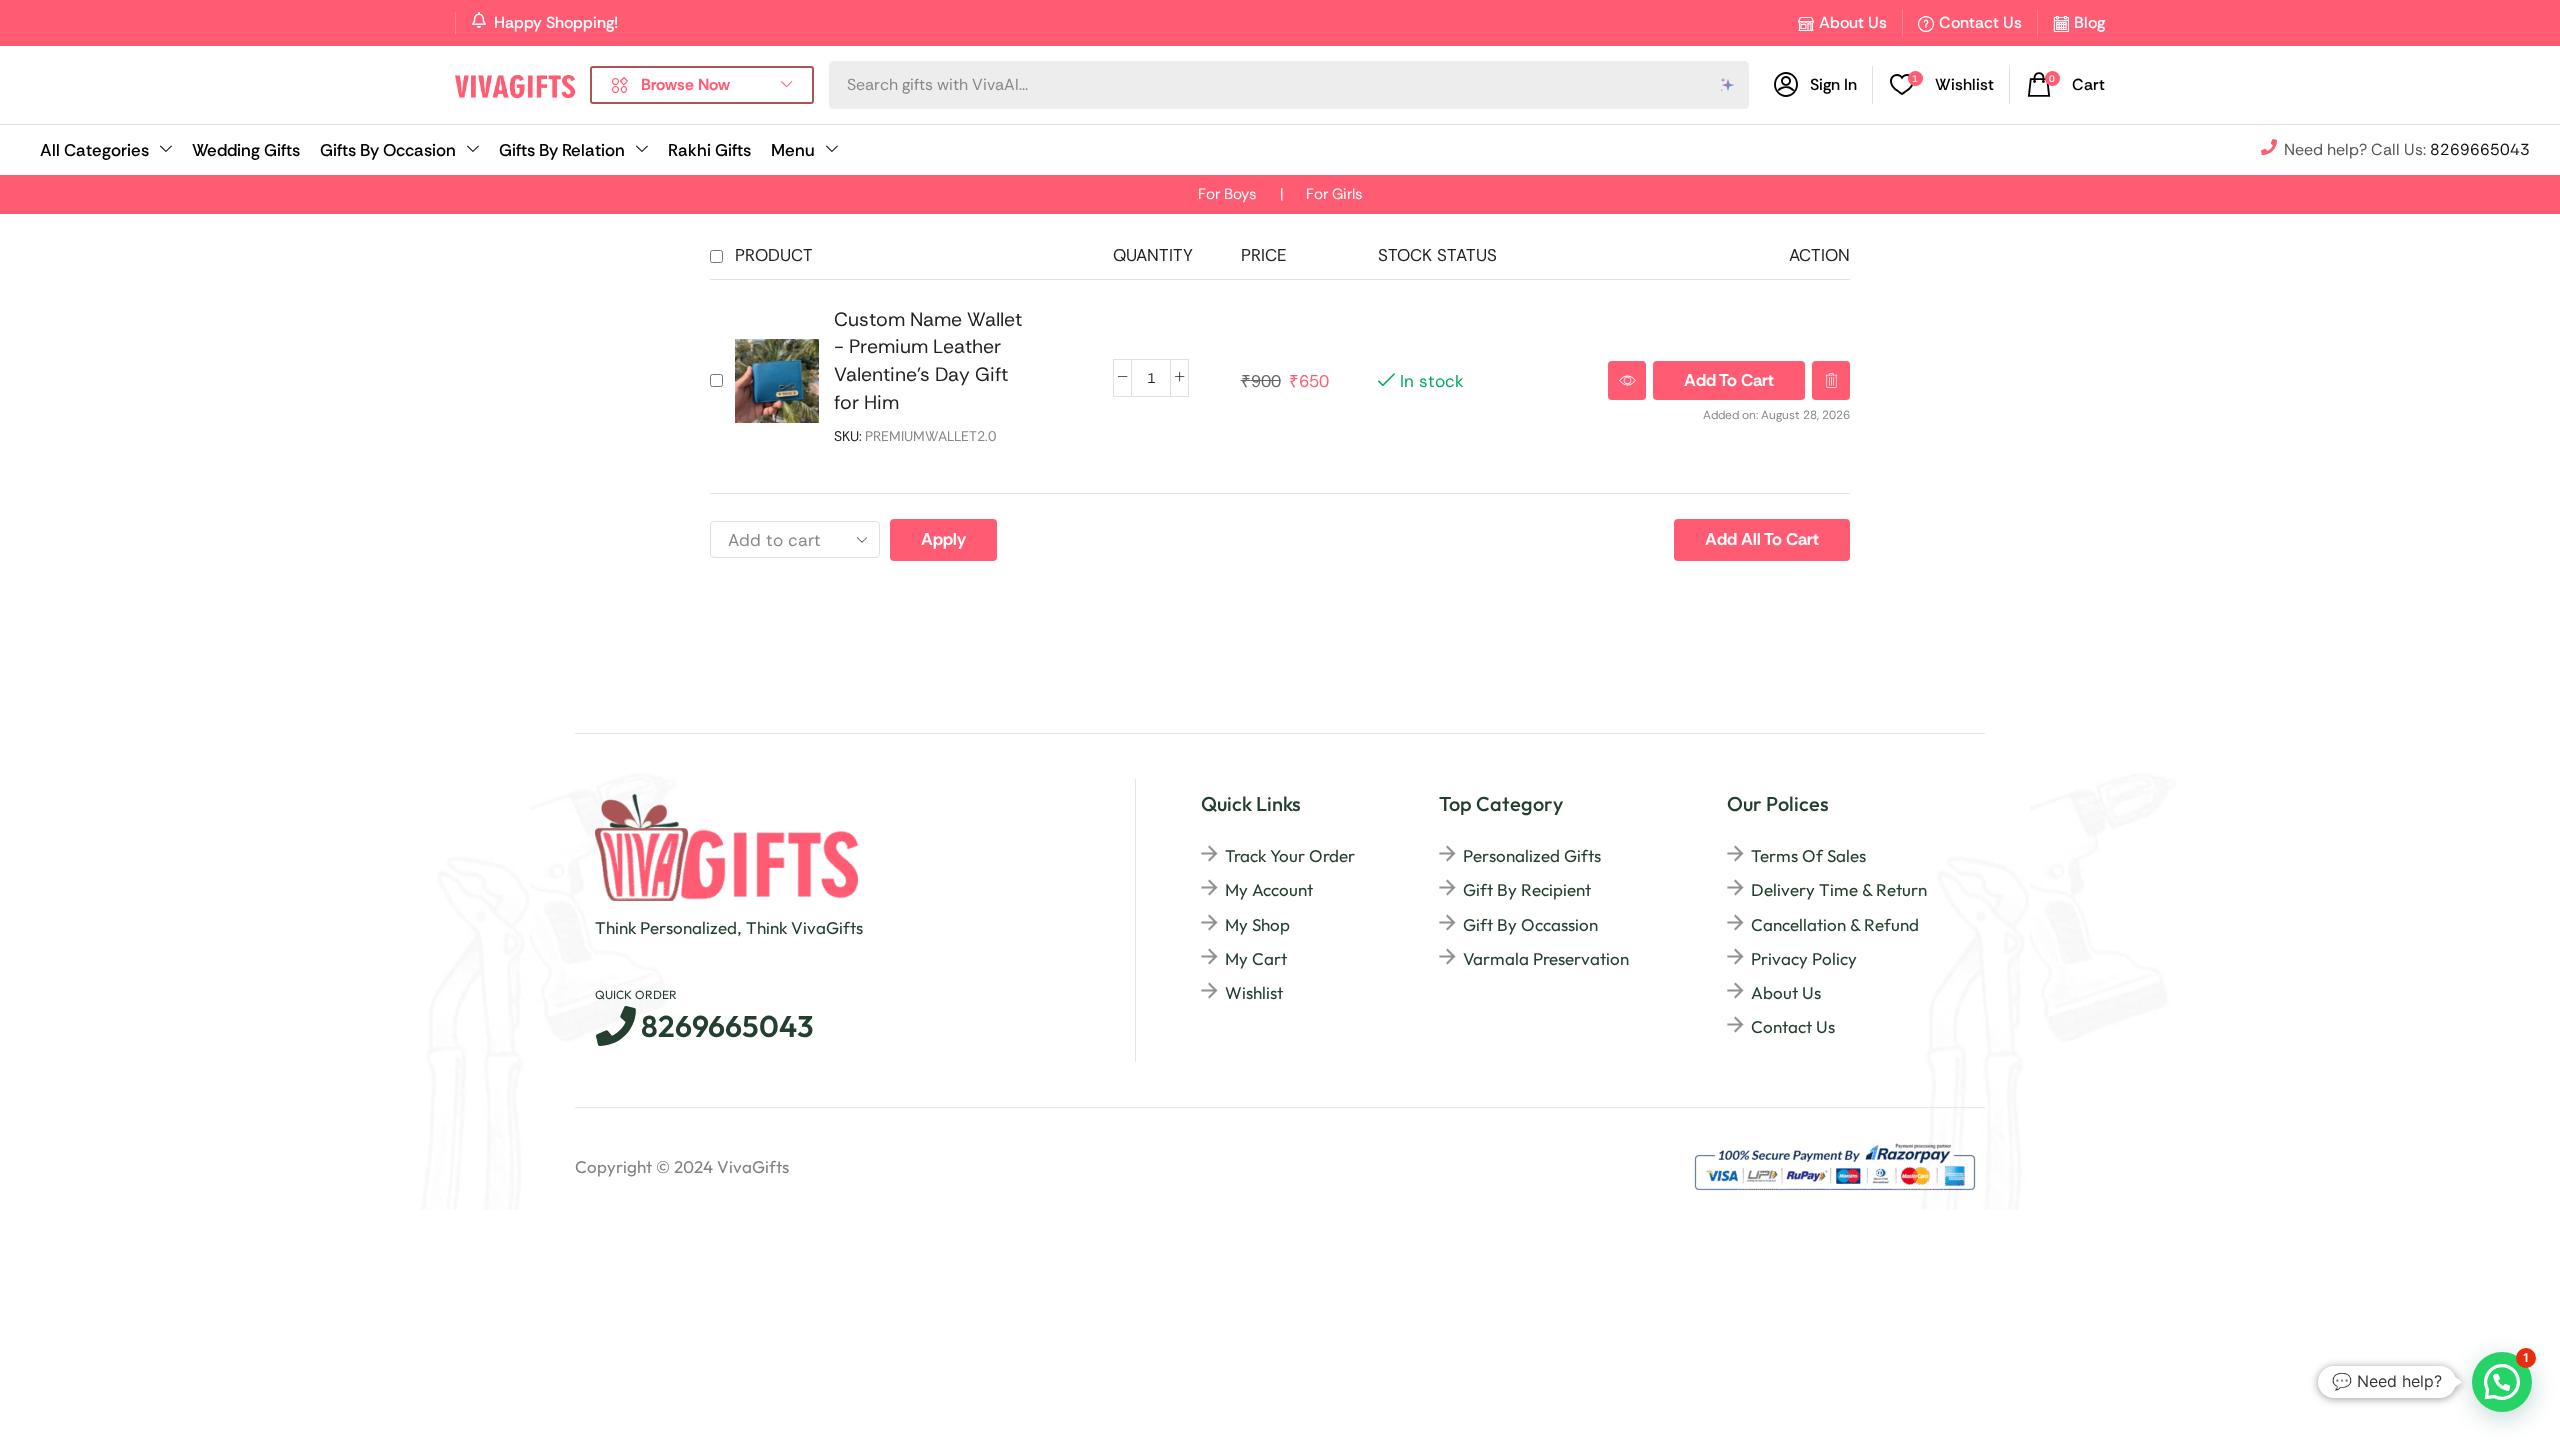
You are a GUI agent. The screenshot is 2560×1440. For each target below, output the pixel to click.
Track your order (1290, 855)
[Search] (1728, 85)
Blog (2089, 22)
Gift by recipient (1527, 889)
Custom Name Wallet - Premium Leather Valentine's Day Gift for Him (928, 361)
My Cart (1256, 958)
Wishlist (1254, 992)
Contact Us (1980, 22)
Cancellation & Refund (1835, 924)
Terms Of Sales (1808, 855)
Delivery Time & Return (1839, 889)
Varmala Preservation (1546, 958)
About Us (1853, 22)
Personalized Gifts (1532, 855)
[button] (2066, 85)
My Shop (1257, 924)
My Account (1269, 889)
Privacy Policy (1804, 958)
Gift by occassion (1530, 924)
